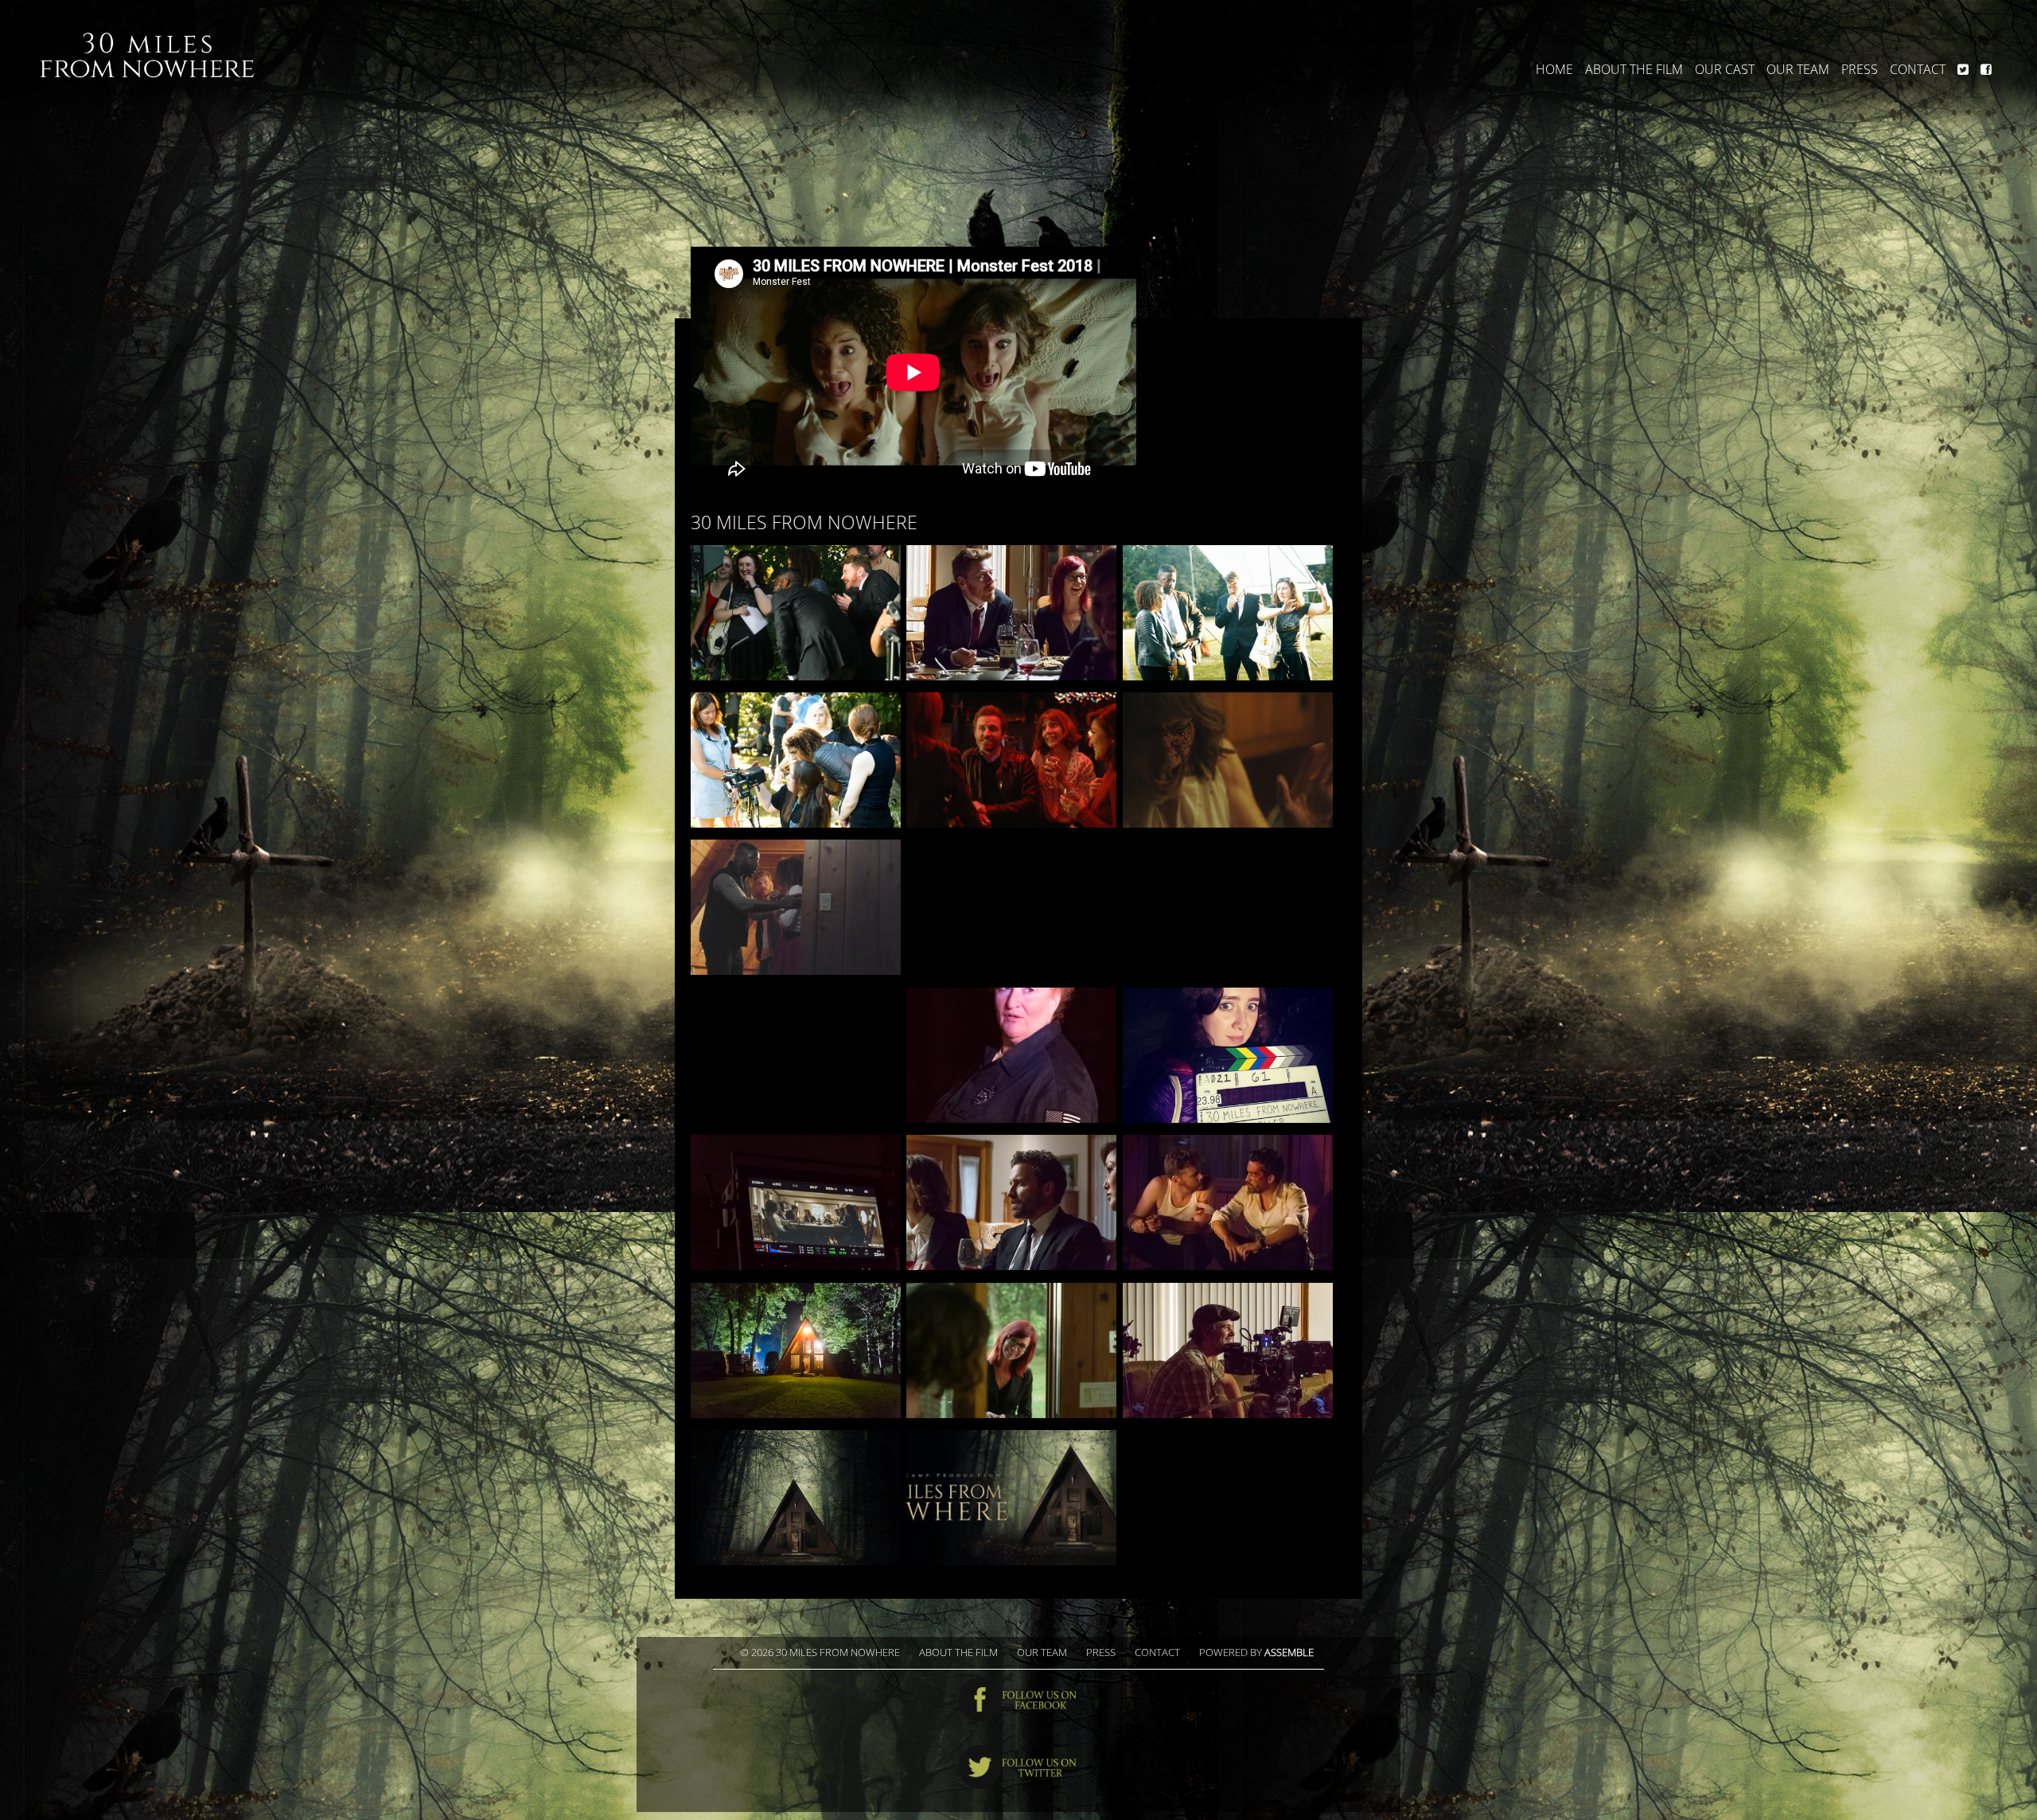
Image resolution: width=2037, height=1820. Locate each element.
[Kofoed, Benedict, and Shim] (1011, 1202)
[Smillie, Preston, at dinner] (1011, 613)
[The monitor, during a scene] (796, 1202)
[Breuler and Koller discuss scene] (1011, 907)
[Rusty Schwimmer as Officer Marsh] (1011, 1055)
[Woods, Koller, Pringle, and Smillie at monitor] (796, 613)
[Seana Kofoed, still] (1228, 760)
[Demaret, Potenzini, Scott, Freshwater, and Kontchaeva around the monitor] (796, 760)
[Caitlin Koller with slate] (1228, 1055)
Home (1554, 70)
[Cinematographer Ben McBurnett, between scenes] (1228, 1350)
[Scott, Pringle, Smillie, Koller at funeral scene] (1228, 613)
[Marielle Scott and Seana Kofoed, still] (1228, 907)
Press (1860, 70)
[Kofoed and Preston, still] (1011, 1350)
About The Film (1634, 70)
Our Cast (1725, 70)
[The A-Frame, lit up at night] (796, 1350)
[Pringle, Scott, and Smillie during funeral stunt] (796, 1055)
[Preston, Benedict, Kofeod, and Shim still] (1011, 760)
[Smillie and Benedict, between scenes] (1228, 1202)
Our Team (1798, 70)
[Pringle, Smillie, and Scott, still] (796, 907)
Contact (1918, 70)
